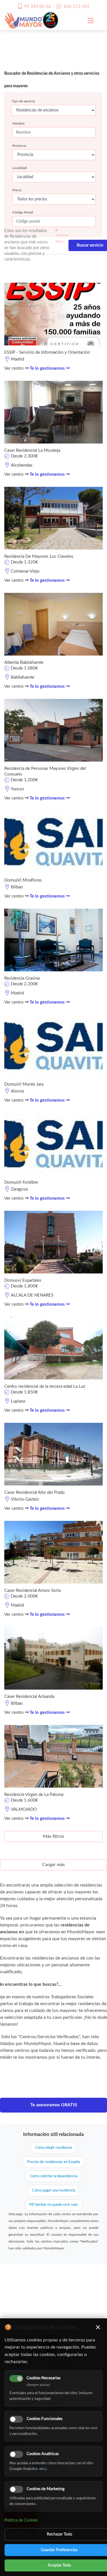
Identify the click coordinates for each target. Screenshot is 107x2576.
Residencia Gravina (22, 978)
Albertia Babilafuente (24, 663)
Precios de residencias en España (53, 2162)
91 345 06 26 (38, 6)
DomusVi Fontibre (21, 1182)
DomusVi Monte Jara (24, 1084)
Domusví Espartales (23, 1280)
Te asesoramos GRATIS (54, 2105)
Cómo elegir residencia (53, 2148)
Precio (17, 190)
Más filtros (53, 1836)
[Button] (88, 21)
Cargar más (53, 1865)
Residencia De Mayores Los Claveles (39, 556)
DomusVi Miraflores (23, 880)
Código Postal (23, 212)
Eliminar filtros (62, 238)
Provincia (19, 146)
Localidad (20, 168)
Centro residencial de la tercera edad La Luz (45, 1386)
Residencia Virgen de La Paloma (34, 1795)
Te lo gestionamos (48, 368)
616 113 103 (77, 6)
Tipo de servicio (23, 101)
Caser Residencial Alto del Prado (35, 1493)
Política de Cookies (21, 2520)
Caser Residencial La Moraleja (32, 450)
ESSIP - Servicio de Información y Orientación (47, 352)
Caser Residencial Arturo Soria (32, 1591)
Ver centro (15, 368)
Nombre (18, 123)
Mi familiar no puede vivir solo (53, 2205)
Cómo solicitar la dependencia (53, 2176)
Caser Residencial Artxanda (29, 1697)
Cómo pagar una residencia (53, 2191)
